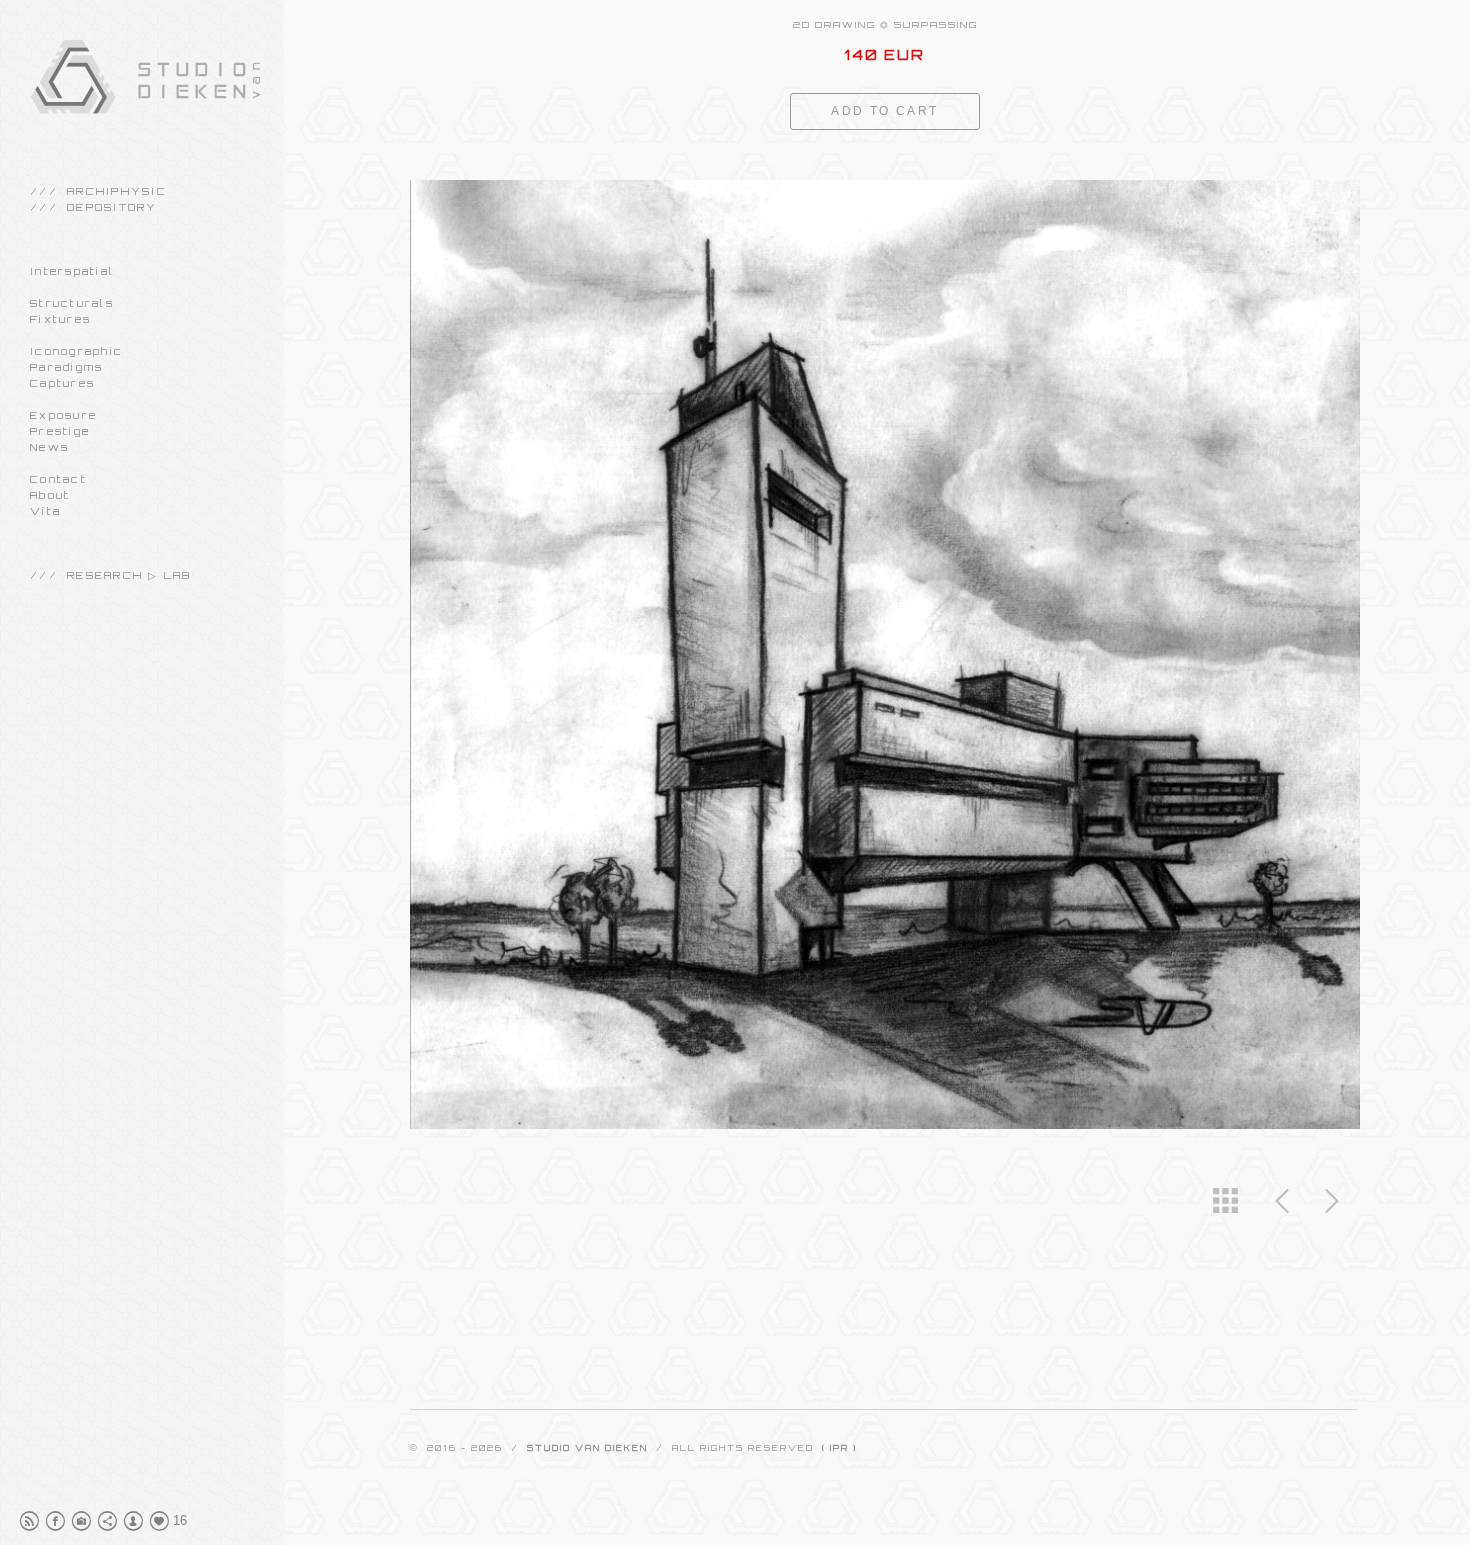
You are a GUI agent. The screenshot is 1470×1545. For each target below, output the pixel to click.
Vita (45, 511)
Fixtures (60, 319)
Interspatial (72, 271)
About (50, 495)
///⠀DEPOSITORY (94, 207)
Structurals (72, 303)
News (49, 447)
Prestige (60, 431)
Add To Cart (884, 111)
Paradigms (66, 367)
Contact (58, 479)
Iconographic (76, 351)
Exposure (63, 415)
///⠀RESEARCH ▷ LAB (111, 575)
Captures (62, 383)
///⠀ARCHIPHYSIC (98, 191)
